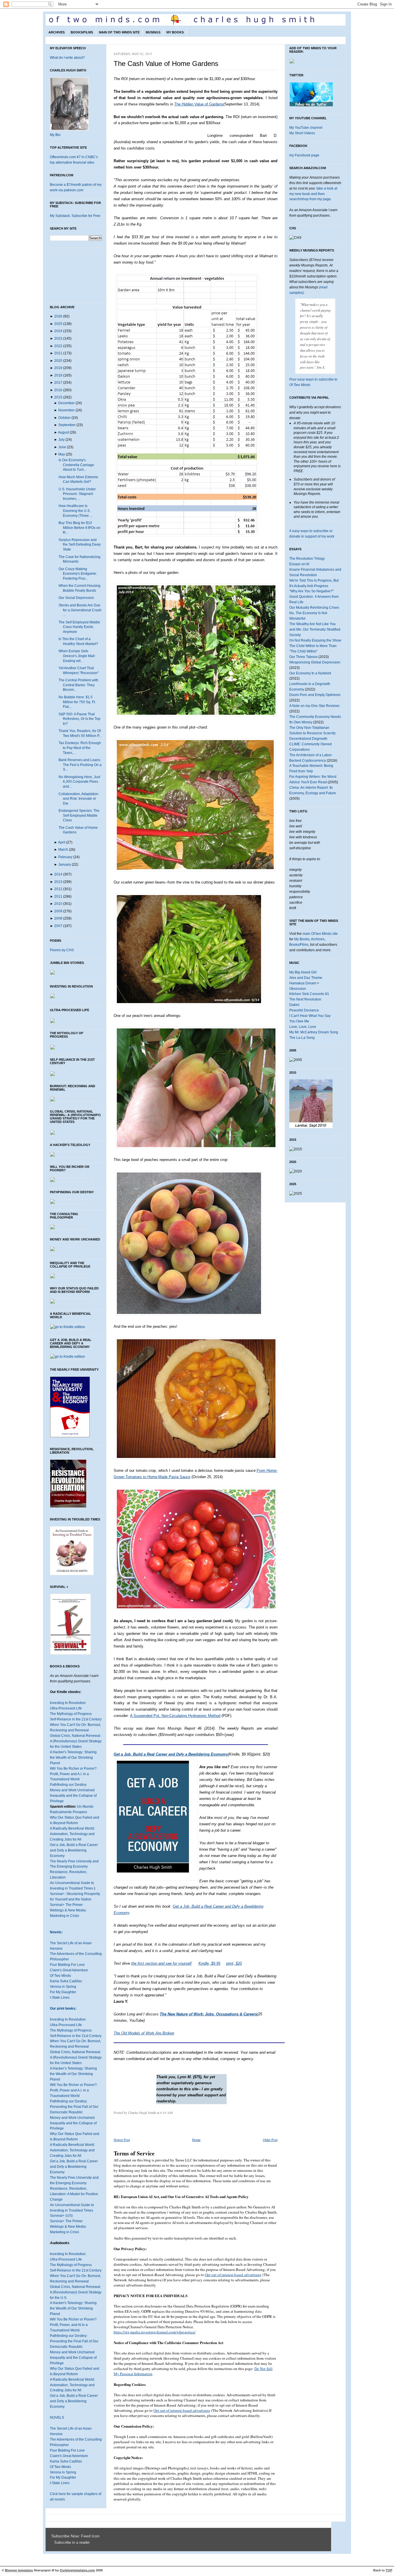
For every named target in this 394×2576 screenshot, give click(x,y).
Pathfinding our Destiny (68, 1785)
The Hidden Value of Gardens (199, 104)
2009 (58, 911)
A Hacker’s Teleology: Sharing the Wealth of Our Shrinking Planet (73, 2074)
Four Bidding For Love (67, 1965)
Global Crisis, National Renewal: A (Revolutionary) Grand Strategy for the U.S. (76, 2292)
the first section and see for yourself (161, 1963)
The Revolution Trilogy (307, 559)
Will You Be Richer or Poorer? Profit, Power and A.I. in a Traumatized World (73, 1774)
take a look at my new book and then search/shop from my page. (313, 194)
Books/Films (82, 32)
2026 (58, 316)
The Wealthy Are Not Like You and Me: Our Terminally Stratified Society (315, 629)
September (67, 425)
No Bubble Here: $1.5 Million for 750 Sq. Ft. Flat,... (77, 702)
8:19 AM (166, 2112)
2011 (58, 897)
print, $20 (234, 1963)
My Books (175, 32)
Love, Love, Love (303, 1027)
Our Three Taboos (303, 657)
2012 (58, 889)
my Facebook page (304, 155)
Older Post (270, 2140)
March (63, 850)
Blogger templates (19, 2570)
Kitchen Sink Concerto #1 (309, 994)
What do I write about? (67, 58)
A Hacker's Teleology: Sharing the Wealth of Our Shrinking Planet (73, 1758)
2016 (58, 390)
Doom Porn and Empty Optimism (315, 695)
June (62, 447)
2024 (58, 331)
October (64, 418)
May (62, 454)
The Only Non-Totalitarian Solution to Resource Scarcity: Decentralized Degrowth (313, 733)
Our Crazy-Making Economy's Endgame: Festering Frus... (78, 574)
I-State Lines (60, 1998)
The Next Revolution (305, 999)
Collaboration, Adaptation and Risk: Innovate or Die (78, 799)
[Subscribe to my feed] (53, 2543)
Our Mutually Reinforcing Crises (314, 608)
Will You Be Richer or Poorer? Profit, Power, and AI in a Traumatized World (73, 2325)
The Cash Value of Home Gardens (166, 64)
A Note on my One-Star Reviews (314, 706)
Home (196, 2140)
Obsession (298, 989)
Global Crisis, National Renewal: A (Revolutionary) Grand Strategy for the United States (76, 1741)
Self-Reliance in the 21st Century (76, 1719)
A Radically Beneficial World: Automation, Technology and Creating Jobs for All (72, 1834)
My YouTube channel (306, 128)
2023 (58, 338)
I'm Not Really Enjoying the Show (315, 640)
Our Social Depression (76, 598)
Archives (57, 32)
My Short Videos (302, 133)
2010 (58, 904)
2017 (58, 383)
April (62, 842)
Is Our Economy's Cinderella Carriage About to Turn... (76, 465)
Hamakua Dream (303, 983)
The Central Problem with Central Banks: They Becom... (78, 685)
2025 (58, 324)
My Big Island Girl (303, 972)
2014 (58, 874)
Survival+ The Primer (66, 1905)
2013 (58, 882)
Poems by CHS (62, 950)
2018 (58, 375)
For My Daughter (63, 1992)
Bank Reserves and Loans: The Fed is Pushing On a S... (80, 765)
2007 (58, 926)
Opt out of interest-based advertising (233, 2275)
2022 (58, 346)
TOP (389, 2570)
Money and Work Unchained (72, 1790)
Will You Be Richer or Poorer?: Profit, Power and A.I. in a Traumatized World (74, 2090)
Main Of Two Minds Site (119, 32)
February (65, 857)
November (66, 410)
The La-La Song (302, 1038)
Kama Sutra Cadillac (66, 1981)
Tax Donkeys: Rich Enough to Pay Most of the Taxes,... (80, 748)
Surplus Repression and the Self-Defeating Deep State (80, 545)
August (63, 432)
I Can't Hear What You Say (310, 1016)
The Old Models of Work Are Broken (144, 2033)
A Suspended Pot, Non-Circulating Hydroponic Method (175, 1716)
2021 (58, 353)
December (66, 403)
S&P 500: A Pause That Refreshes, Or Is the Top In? (79, 719)
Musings (153, 32)
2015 (58, 397)
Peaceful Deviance (304, 1010)
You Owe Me (299, 1021)
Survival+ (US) (61, 2216)
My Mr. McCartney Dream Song (314, 1032)
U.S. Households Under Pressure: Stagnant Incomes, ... (77, 494)
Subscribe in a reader (72, 2543)
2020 (58, 361)
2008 (58, 918)
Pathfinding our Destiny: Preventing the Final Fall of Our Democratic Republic (74, 2107)
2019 (58, 368)
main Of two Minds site (320, 934)
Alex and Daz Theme (306, 978)
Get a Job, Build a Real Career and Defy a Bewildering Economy (74, 1850)
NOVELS (57, 2418)
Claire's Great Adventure (69, 1970)
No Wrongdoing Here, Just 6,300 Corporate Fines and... (79, 782)
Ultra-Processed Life (66, 1708)
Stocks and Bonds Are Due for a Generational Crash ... (80, 610)
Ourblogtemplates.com (77, 2570)
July (61, 440)
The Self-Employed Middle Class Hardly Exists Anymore (79, 627)
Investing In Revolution (68, 1703)
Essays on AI (299, 564)
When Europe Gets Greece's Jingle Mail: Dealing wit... (77, 656)
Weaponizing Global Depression (315, 662)
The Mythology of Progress (71, 1714)
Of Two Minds (60, 1976)
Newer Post (122, 2140)
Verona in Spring (63, 1987)
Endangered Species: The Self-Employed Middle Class (79, 815)
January (65, 865)
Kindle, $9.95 (209, 1963)
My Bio (55, 135)
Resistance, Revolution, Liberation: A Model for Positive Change (74, 2194)
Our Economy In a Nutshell (310, 673)
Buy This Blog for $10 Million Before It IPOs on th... (79, 528)
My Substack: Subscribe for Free (75, 216)
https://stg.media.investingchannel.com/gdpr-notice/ (155, 2332)
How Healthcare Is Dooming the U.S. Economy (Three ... (75, 511)
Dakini (294, 1005)
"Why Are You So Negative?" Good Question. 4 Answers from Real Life (314, 597)
